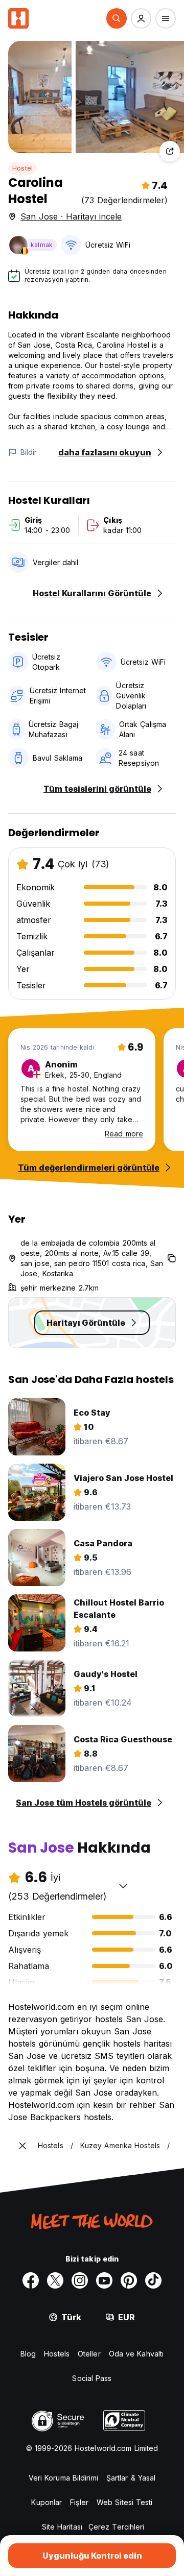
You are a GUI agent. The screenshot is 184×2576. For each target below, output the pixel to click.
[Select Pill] (117, 18)
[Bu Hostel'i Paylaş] (170, 151)
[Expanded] (22, 2146)
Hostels (57, 2354)
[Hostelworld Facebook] (31, 2280)
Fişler (79, 2502)
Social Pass (92, 2378)
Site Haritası (62, 2527)
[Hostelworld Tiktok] (153, 2280)
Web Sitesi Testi (125, 2502)
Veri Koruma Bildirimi (63, 2478)
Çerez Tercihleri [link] (117, 2527)
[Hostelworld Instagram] (80, 2280)
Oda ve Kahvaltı (136, 2354)
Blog (28, 2354)
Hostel (22, 168)
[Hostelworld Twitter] (55, 2280)
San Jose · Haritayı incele (71, 216)
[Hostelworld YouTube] (104, 2280)
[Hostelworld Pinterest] (129, 2280)
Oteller (89, 2354)
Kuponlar (47, 2502)
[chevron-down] (123, 1886)
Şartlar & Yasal (131, 2478)
